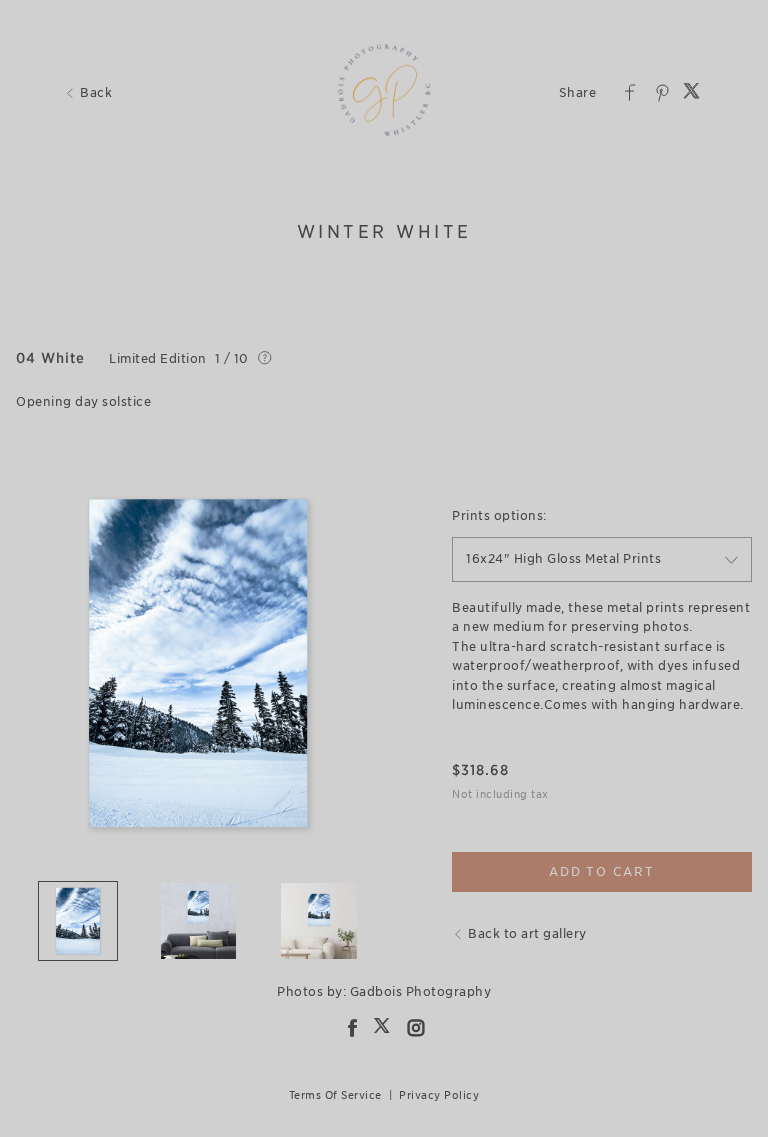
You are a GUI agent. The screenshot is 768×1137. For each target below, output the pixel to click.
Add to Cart (601, 871)
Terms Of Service (335, 1095)
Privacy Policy (439, 1095)
